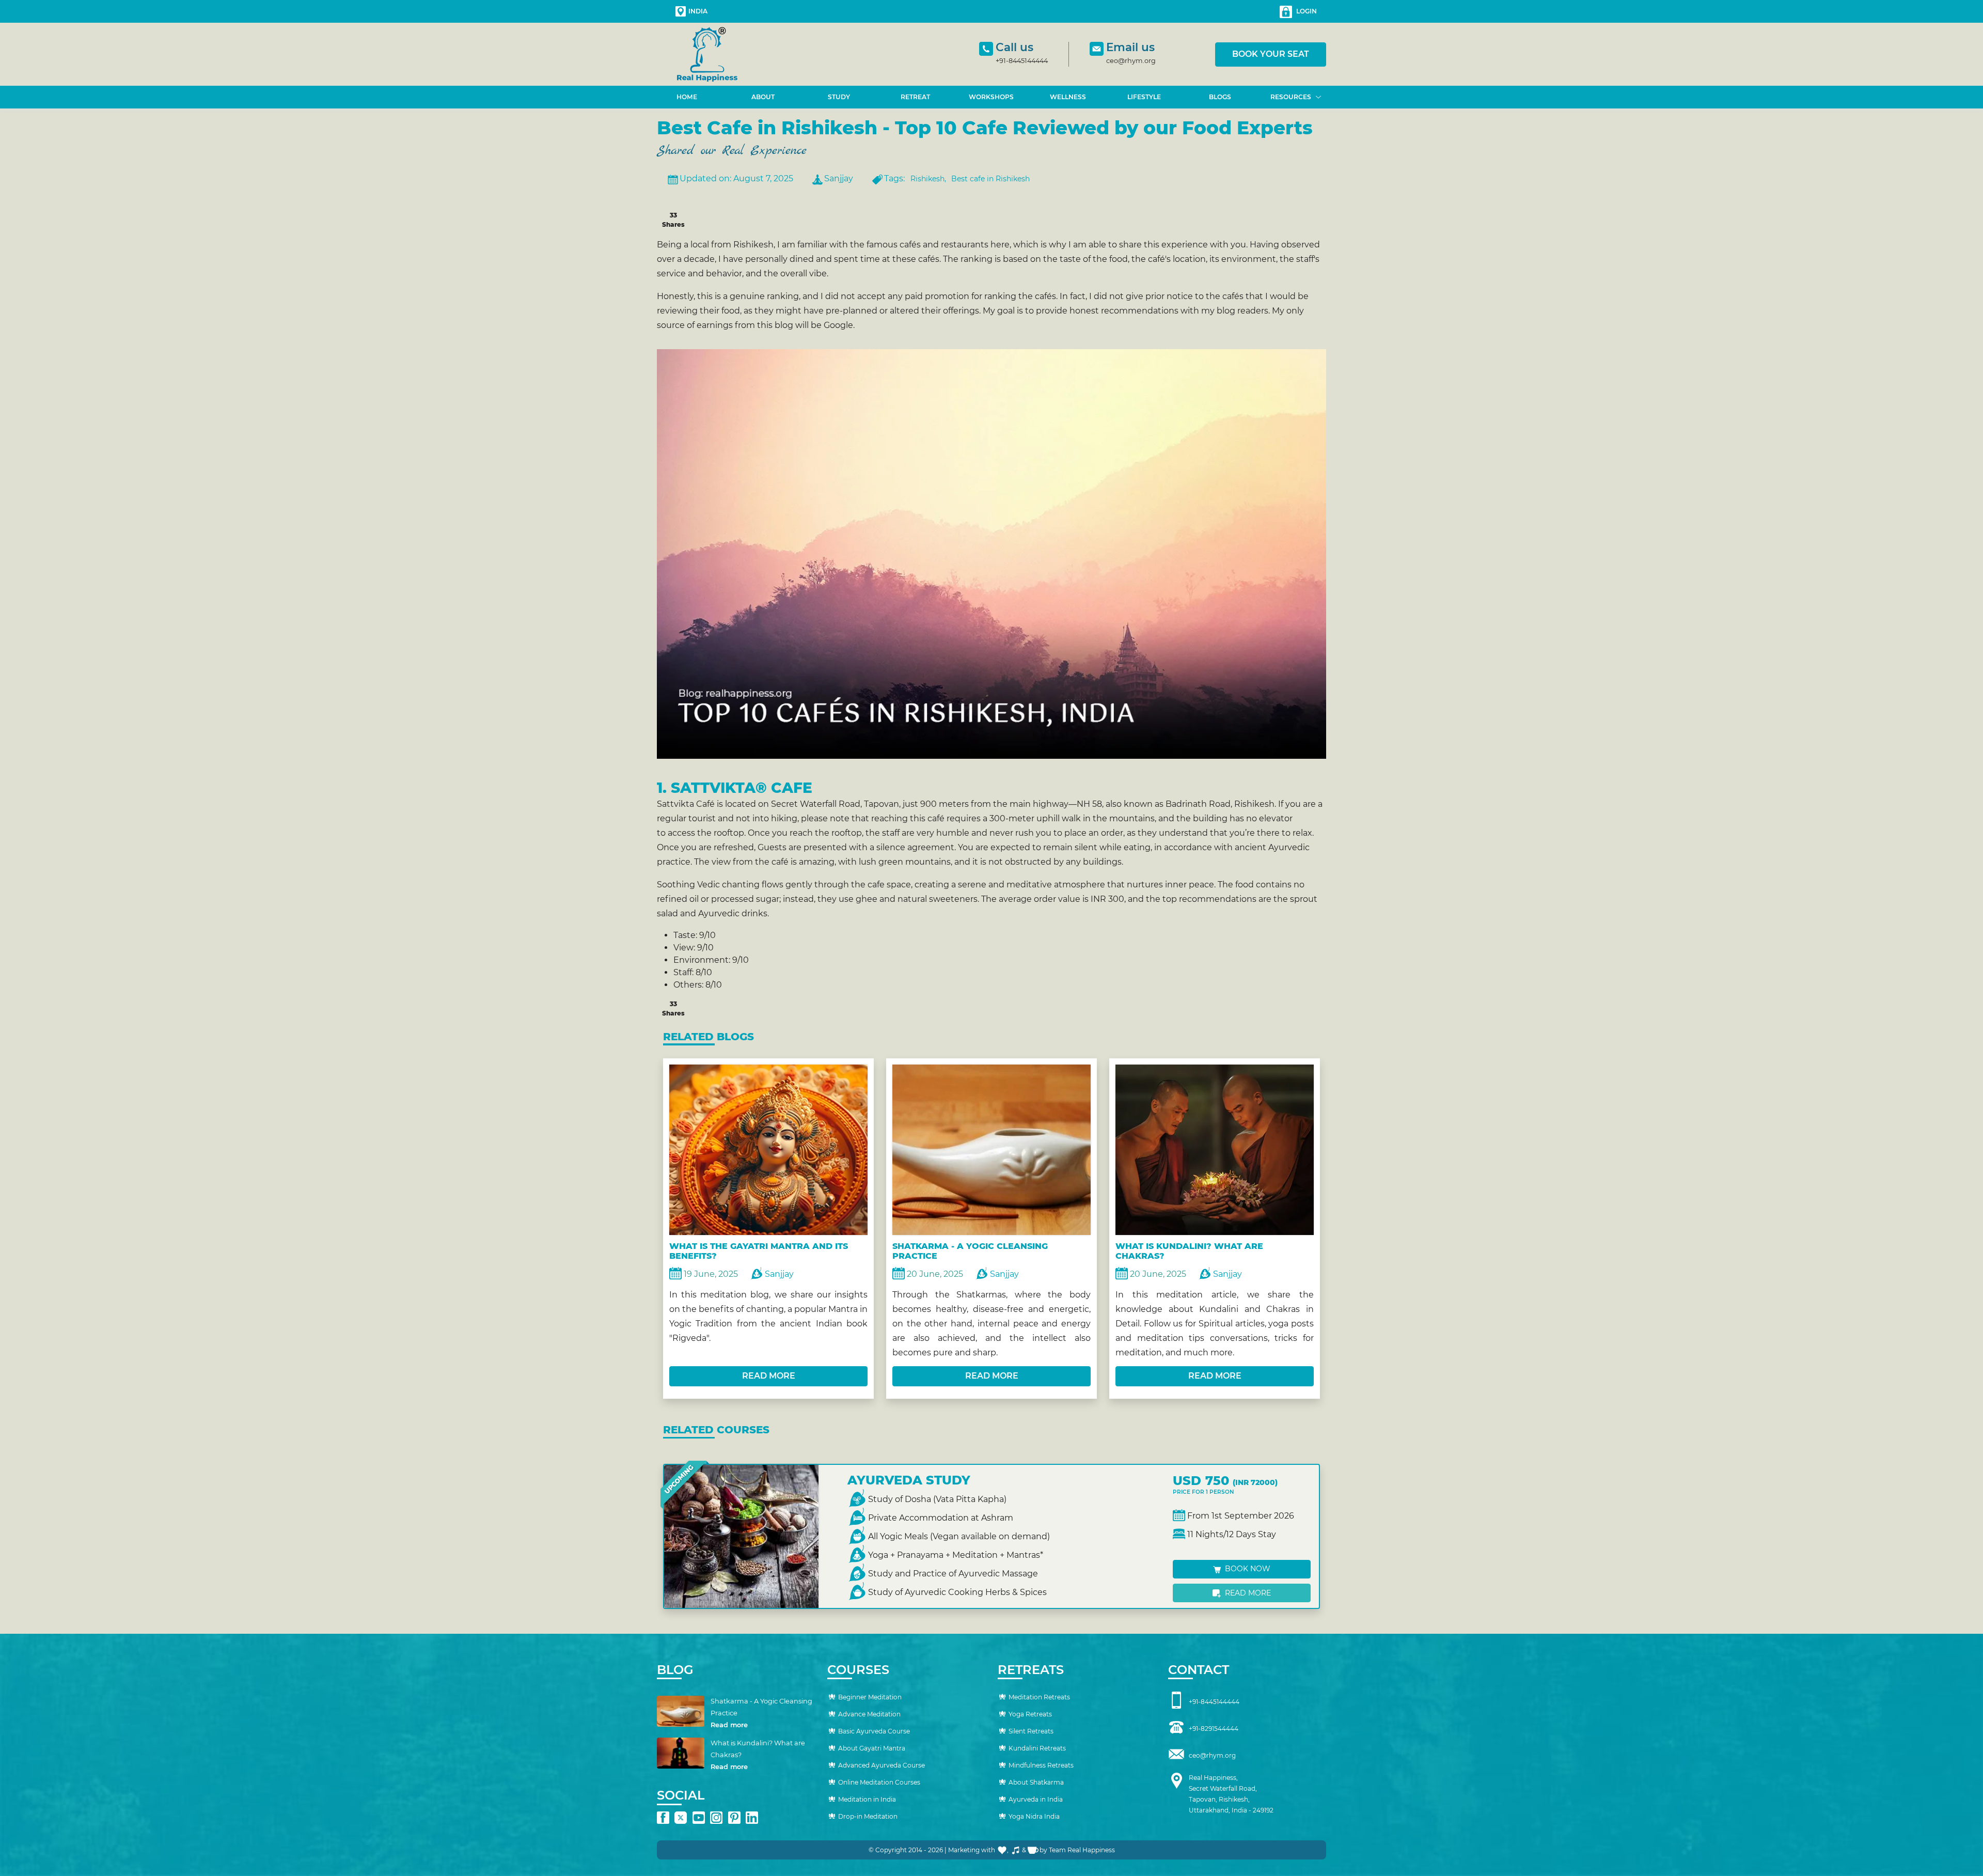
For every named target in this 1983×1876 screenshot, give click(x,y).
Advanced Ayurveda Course (882, 1765)
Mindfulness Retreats (1041, 1765)
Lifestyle (1144, 97)
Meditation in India (867, 1799)
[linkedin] (752, 1818)
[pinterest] (734, 1818)
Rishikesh (927, 179)
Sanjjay (839, 178)
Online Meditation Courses (879, 1782)
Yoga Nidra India (1034, 1816)
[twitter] (681, 1818)
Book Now (1247, 1569)
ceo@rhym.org (1131, 61)
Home (687, 97)
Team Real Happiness (1082, 1850)
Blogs (1220, 97)
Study (839, 97)
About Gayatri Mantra (872, 1748)
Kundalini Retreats (1037, 1748)
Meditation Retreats (1039, 1697)
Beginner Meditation (870, 1697)
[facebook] (663, 1818)
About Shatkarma (1036, 1782)
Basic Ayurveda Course (874, 1731)
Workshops (991, 97)
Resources (1291, 97)
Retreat (915, 97)
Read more (1247, 1593)
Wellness (1068, 97)
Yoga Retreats (1030, 1714)
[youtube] (699, 1818)
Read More (769, 1376)
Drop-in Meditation (868, 1816)
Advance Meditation (869, 1714)
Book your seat (1271, 54)
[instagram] (716, 1818)
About (763, 97)
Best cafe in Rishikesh (990, 179)
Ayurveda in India (1036, 1799)
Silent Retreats (1031, 1731)
